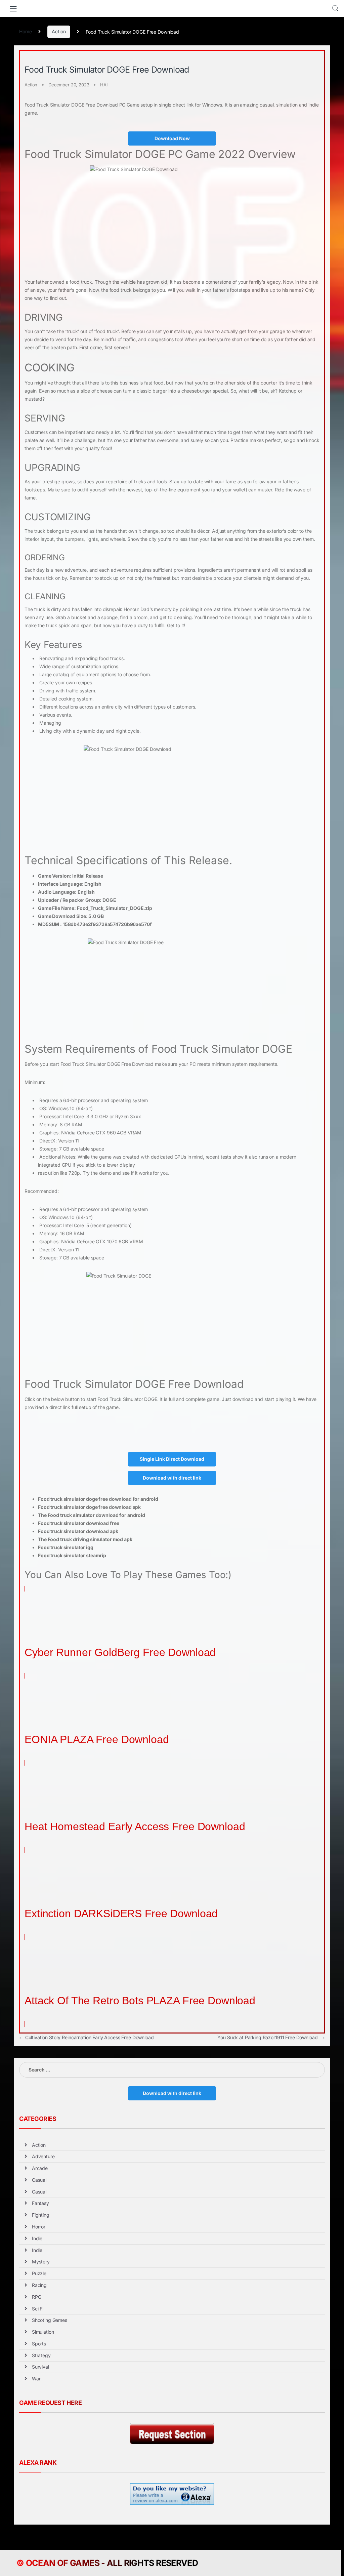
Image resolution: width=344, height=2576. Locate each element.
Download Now (172, 138)
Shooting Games (50, 2320)
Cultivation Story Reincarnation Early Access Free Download (87, 2037)
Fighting (41, 2215)
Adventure (43, 2156)
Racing (39, 2285)
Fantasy (40, 2203)
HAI (104, 85)
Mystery (41, 2262)
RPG (37, 2297)
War (36, 2379)
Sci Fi (38, 2309)
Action (59, 31)
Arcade (40, 2168)
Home (25, 31)
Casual (39, 2180)
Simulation (43, 2332)
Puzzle (39, 2273)
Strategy (41, 2355)
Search (335, 8)
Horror (39, 2227)
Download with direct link (172, 1478)
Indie (37, 2238)
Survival (40, 2367)
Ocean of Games (63, 2563)
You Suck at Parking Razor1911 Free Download (271, 2037)
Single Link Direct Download (172, 1459)
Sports (39, 2344)
